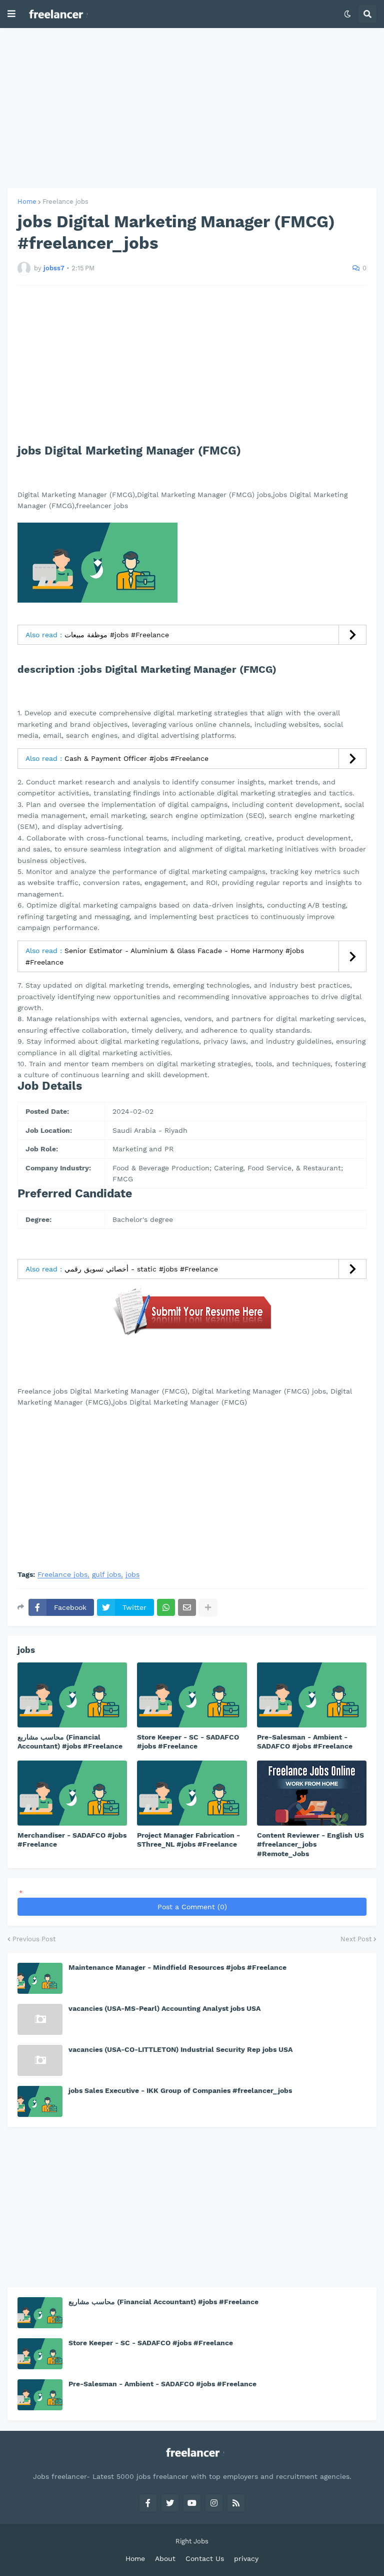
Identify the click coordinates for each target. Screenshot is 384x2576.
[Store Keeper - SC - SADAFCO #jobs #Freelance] (192, 1695)
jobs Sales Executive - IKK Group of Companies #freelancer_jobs (180, 2090)
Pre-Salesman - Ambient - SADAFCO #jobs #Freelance (305, 1742)
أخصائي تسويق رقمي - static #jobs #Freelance (141, 1269)
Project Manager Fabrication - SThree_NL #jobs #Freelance (188, 1840)
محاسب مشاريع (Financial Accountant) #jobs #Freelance (70, 1742)
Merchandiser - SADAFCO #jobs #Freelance (72, 1840)
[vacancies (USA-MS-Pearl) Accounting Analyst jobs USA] (40, 2019)
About (165, 2558)
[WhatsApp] (166, 1607)
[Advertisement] (192, 108)
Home (27, 201)
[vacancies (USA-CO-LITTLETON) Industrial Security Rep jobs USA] (40, 2060)
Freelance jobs (65, 201)
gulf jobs (106, 1575)
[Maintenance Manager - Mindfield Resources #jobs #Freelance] (40, 1978)
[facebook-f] (148, 2503)
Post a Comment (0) (192, 1907)
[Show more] (208, 1607)
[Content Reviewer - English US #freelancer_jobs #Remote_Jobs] (312, 1793)
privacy (246, 2558)
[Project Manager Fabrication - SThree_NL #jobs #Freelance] (192, 1793)
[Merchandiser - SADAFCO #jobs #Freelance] (72, 1793)
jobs (132, 1575)
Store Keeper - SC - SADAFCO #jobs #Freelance (188, 1742)
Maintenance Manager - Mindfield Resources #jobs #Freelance (177, 1967)
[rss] (236, 2503)
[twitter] (170, 2503)
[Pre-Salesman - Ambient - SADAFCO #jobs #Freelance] (312, 1695)
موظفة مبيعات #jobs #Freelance (117, 635)
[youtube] (192, 2503)
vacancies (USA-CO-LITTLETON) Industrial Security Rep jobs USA (180, 2049)
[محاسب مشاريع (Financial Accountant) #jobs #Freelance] (72, 1695)
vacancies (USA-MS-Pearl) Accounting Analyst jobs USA (164, 2008)
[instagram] (214, 2503)
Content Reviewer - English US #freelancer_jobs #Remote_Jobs (310, 1844)
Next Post (356, 1939)
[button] (11, 14)
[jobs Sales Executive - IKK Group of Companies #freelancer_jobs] (40, 2101)
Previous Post (34, 1939)
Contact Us (205, 2558)
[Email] (187, 1607)
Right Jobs (192, 2541)
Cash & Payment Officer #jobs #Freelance (136, 758)
